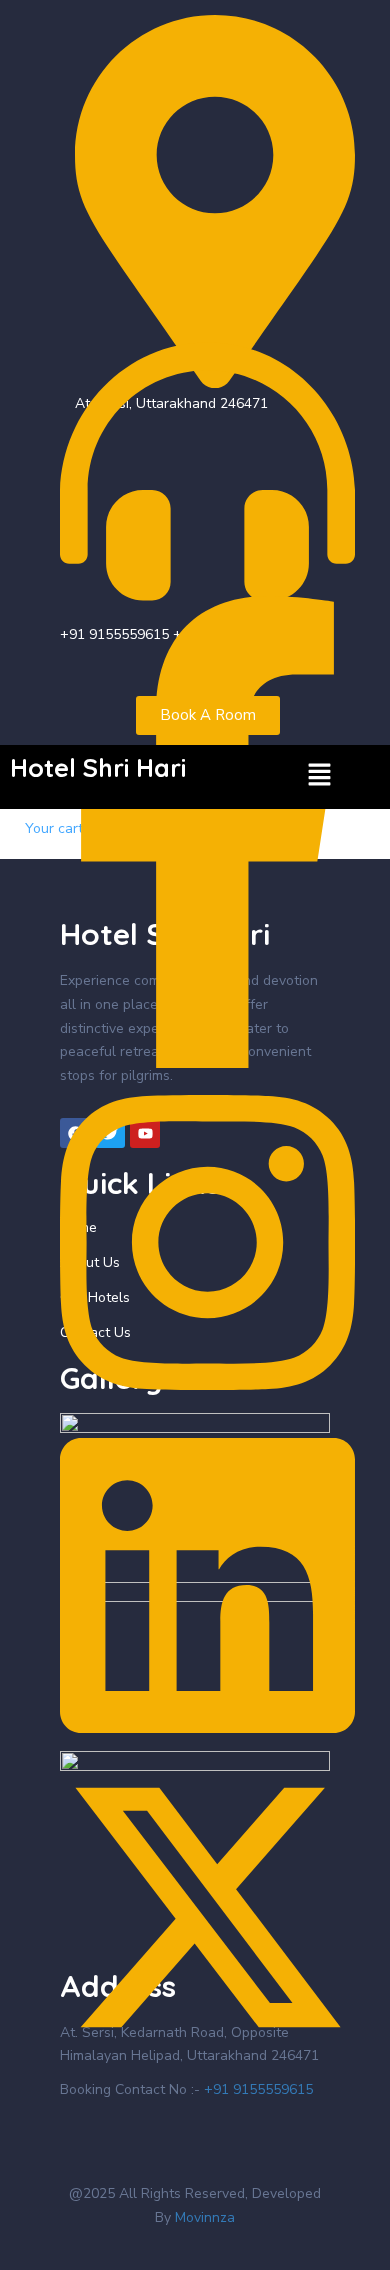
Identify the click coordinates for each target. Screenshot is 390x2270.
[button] (320, 777)
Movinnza (203, 2217)
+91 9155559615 (258, 2089)
